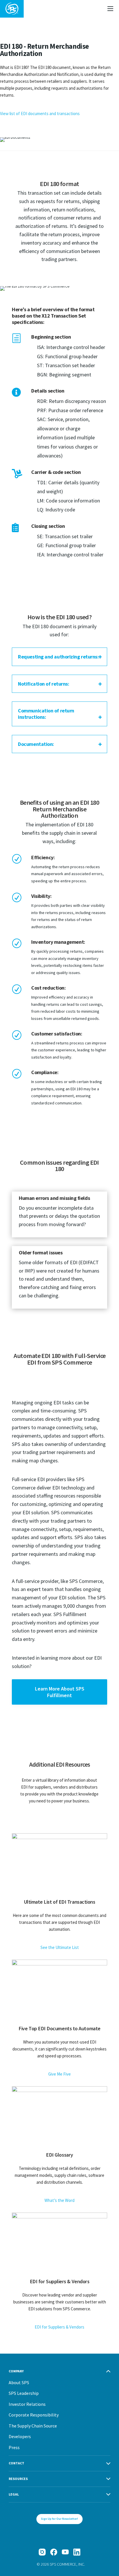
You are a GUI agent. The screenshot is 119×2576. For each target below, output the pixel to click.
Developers (20, 2436)
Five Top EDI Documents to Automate (59, 2028)
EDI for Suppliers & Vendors (60, 2281)
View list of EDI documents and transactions (40, 113)
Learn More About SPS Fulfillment (60, 1692)
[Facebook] (54, 2552)
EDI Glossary (59, 2155)
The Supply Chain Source (33, 2426)
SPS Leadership (24, 2393)
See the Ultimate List (60, 1947)
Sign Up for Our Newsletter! (59, 2519)
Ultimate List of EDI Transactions (60, 1902)
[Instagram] (42, 2552)
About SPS (19, 2382)
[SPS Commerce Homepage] (12, 9)
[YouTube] (65, 2552)
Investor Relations (27, 2404)
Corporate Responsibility (34, 2415)
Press (14, 2447)
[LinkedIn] (77, 2552)
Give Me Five (59, 2074)
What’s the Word (59, 2200)
